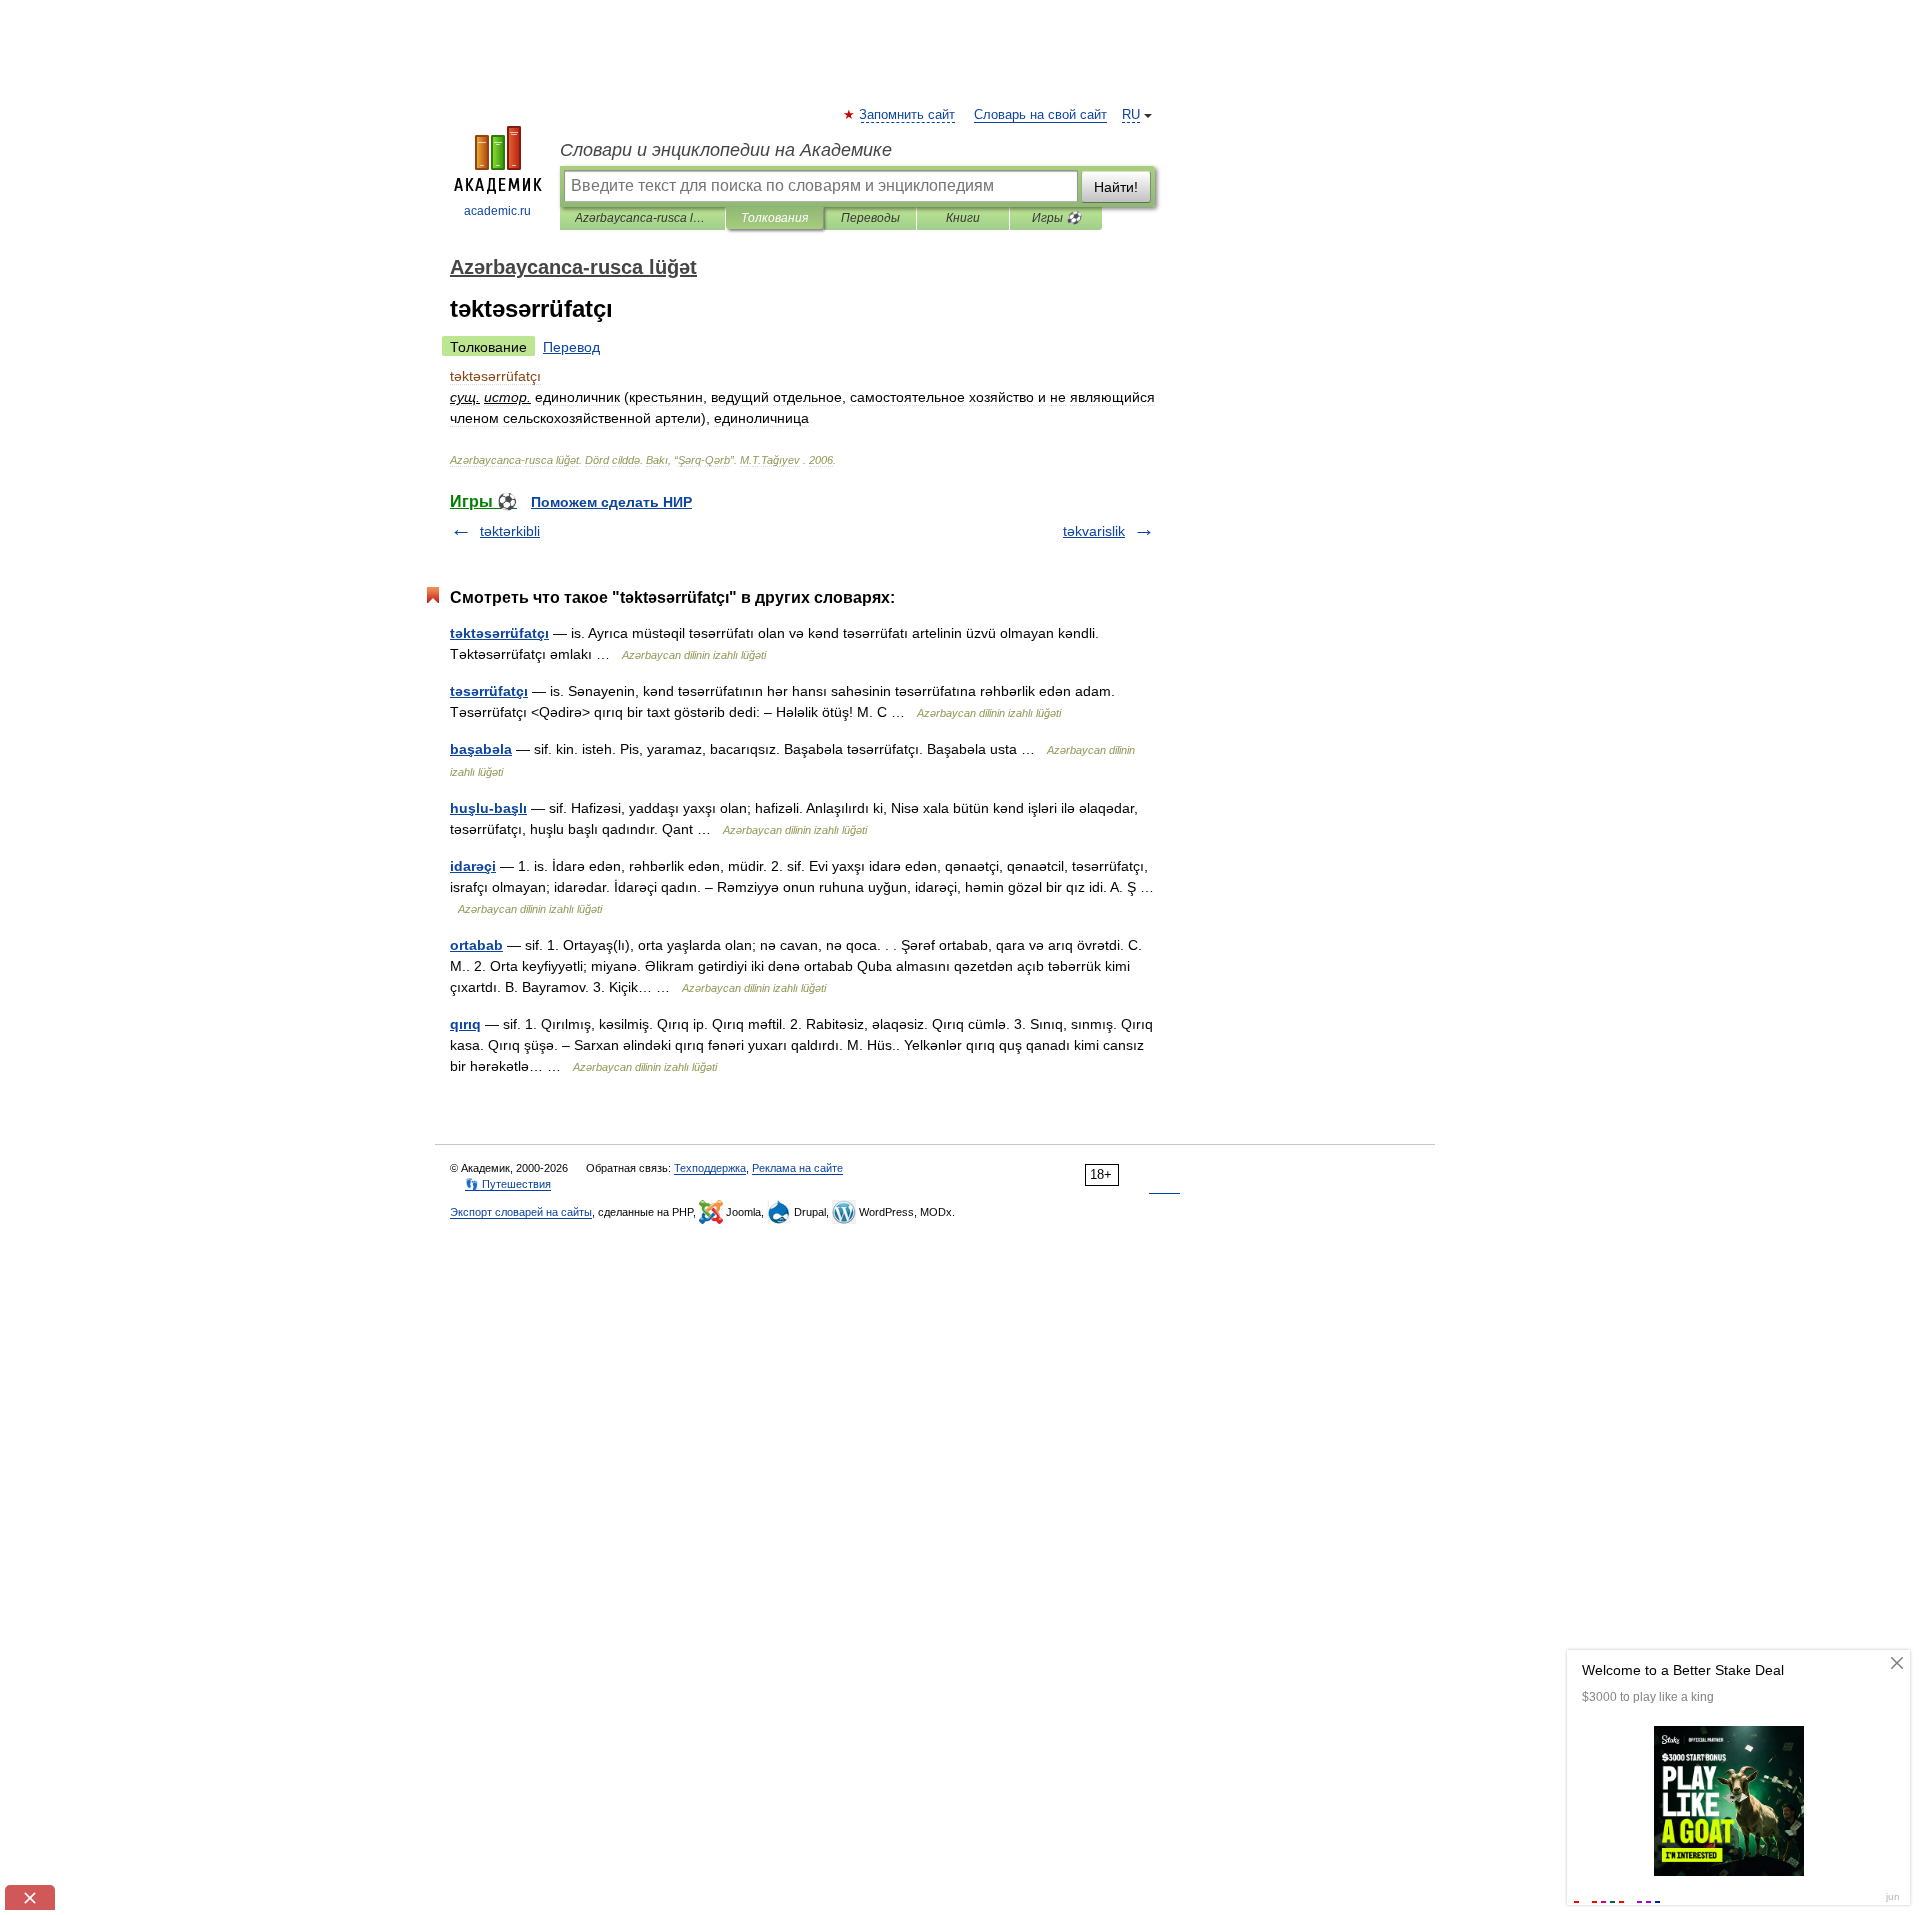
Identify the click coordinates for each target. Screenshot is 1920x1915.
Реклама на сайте (797, 1168)
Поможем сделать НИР (611, 502)
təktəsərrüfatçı (499, 633)
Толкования (774, 218)
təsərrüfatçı (489, 691)
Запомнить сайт (908, 115)
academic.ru (497, 211)
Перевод (571, 347)
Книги (963, 218)
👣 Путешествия (508, 1184)
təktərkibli (510, 531)
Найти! (1116, 187)
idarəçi (473, 866)
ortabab (476, 945)
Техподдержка (710, 1168)
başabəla (481, 749)
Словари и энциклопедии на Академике (726, 150)
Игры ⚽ (1056, 218)
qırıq (465, 1024)
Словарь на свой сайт (1040, 115)
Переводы (870, 218)
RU (1131, 115)
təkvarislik (1094, 531)
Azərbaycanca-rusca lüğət (642, 218)
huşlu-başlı (488, 808)
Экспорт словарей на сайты (521, 1212)
